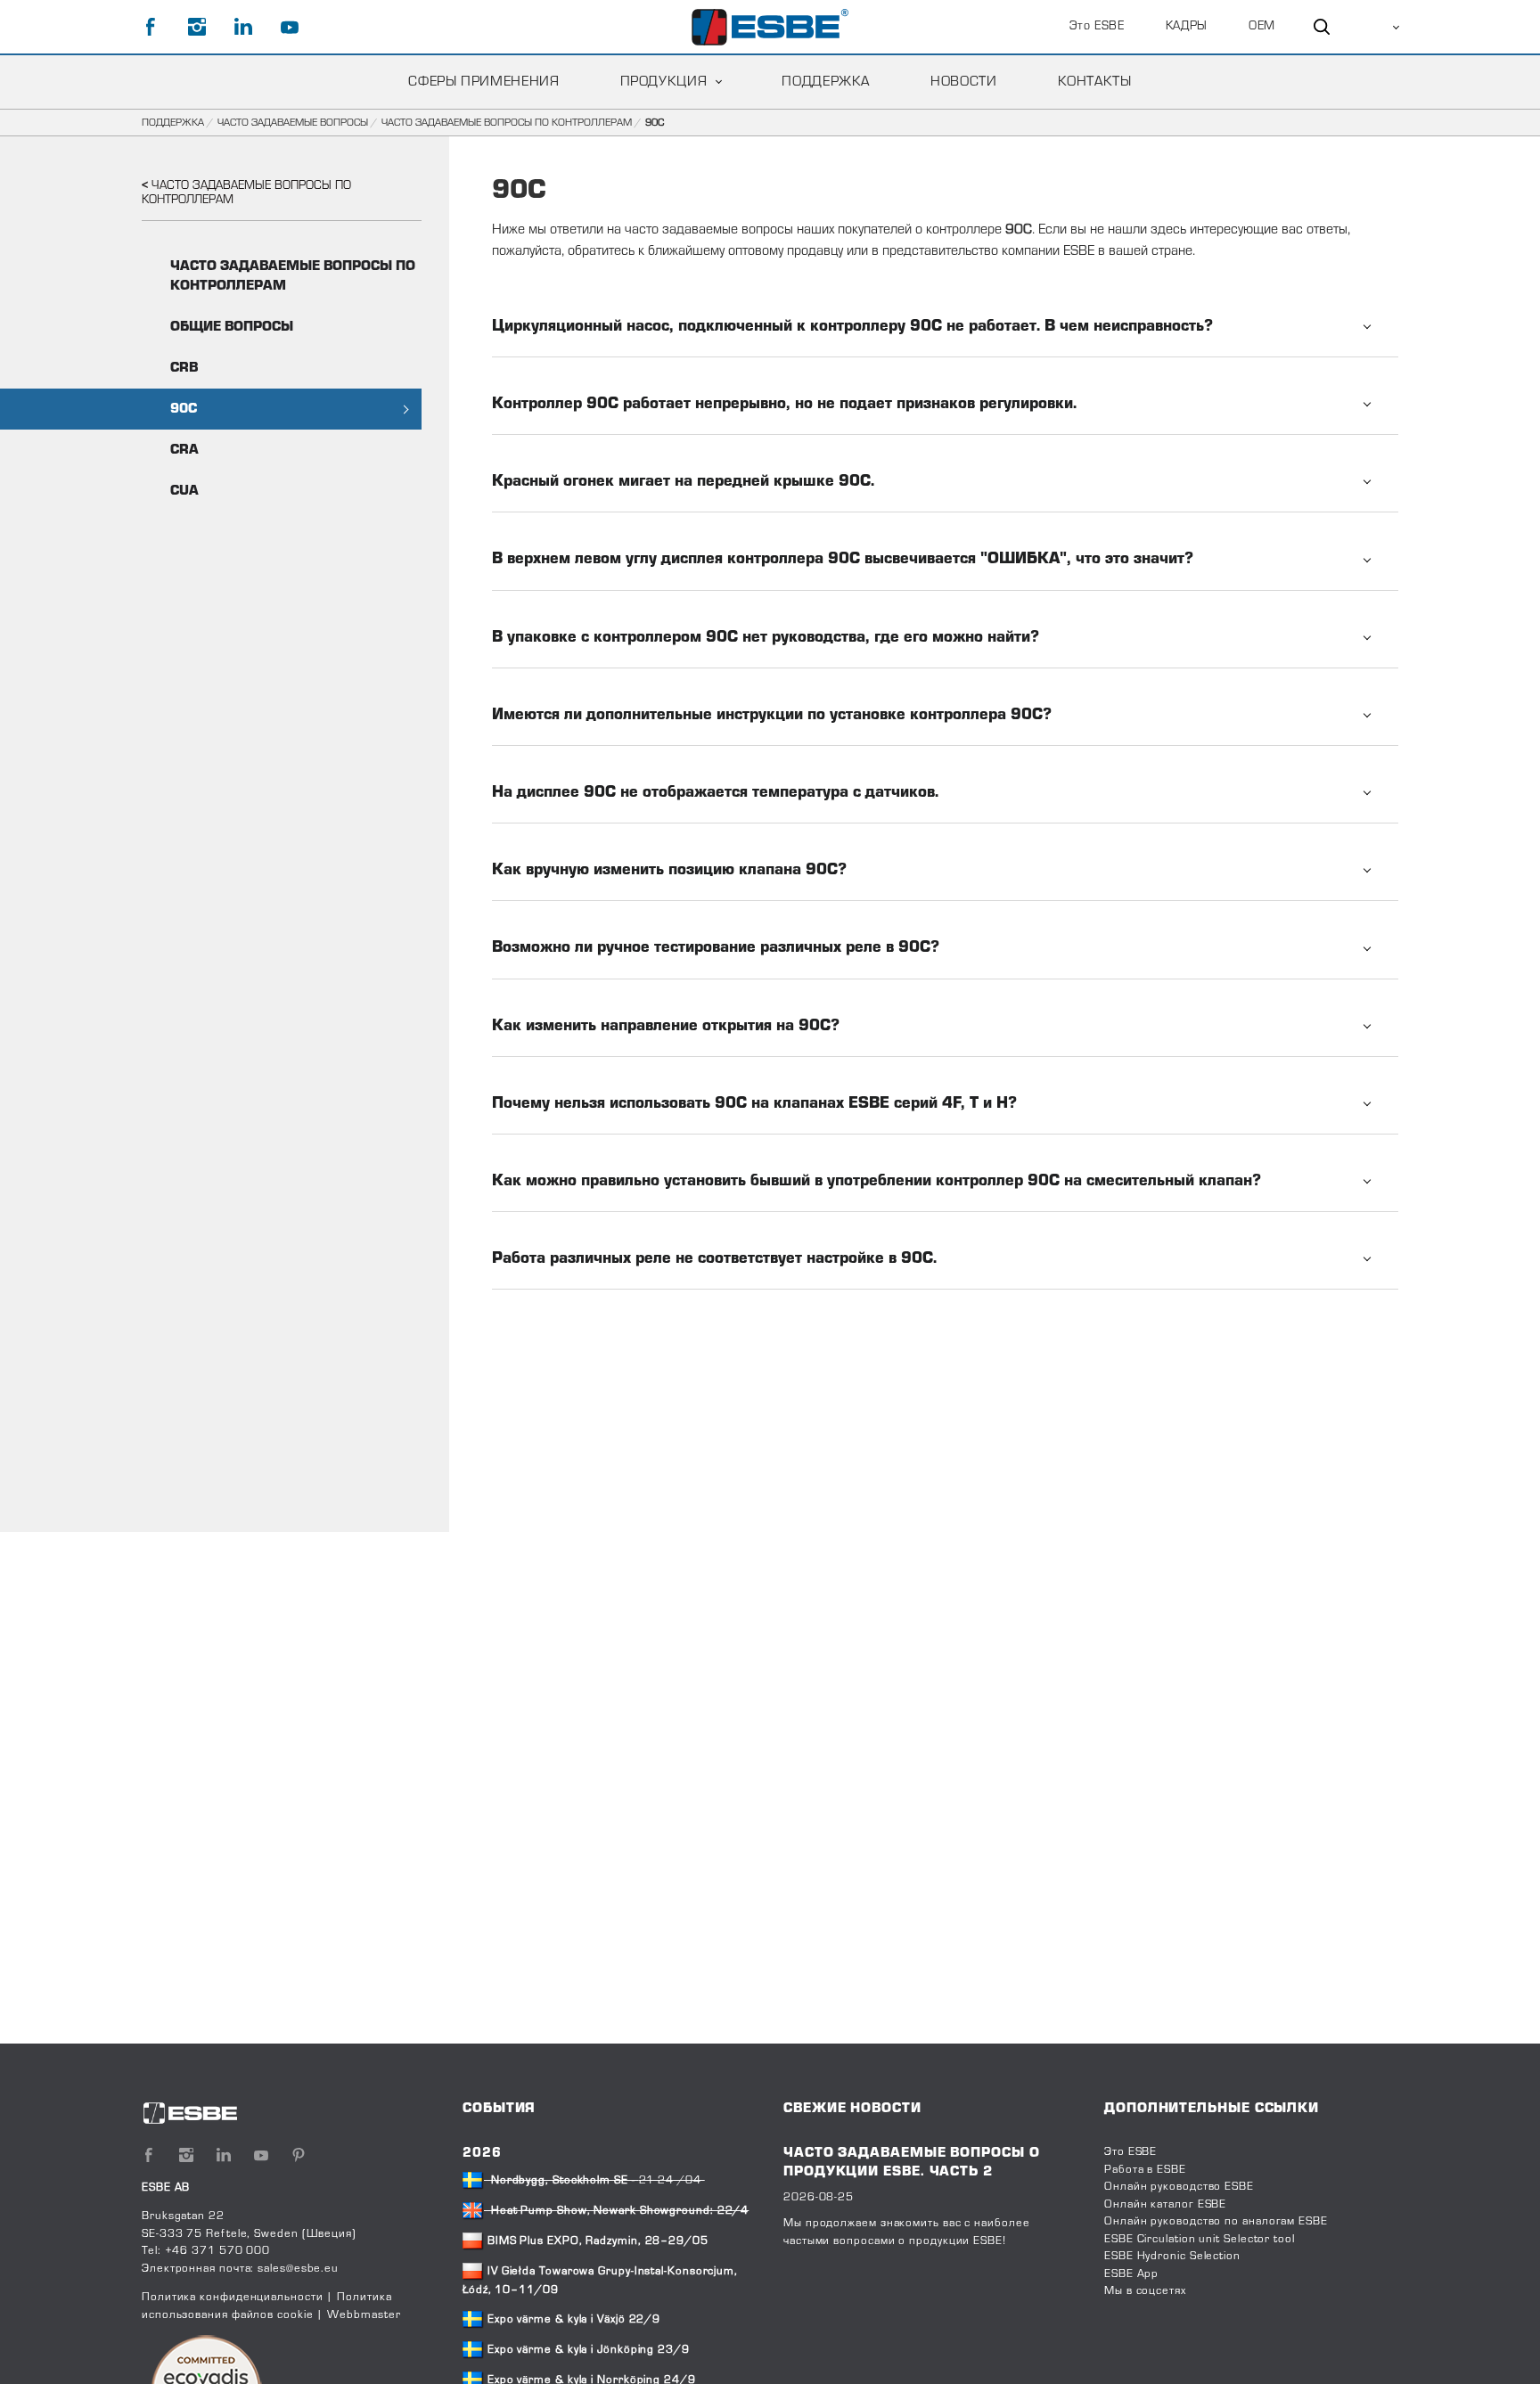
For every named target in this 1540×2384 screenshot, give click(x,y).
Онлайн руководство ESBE (1179, 2187)
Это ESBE (1097, 27)
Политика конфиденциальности (233, 2298)
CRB (184, 368)
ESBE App (1131, 2274)
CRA (184, 450)
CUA (184, 491)
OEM (1262, 27)
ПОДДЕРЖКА (826, 82)
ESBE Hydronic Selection (1172, 2257)
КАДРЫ (1187, 27)
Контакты (1095, 82)
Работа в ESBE (1145, 2170)
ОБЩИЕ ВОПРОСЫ (232, 327)
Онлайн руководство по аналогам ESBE (1216, 2222)
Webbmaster (364, 2315)
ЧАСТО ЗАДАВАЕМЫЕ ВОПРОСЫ (293, 123)
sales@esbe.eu (298, 2269)
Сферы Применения (483, 82)
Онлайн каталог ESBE (1165, 2205)
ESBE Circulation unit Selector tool (1200, 2240)
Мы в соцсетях (1145, 2291)
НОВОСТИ (963, 82)
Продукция (664, 82)
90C (184, 409)
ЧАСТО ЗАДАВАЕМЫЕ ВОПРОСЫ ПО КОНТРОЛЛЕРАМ (507, 123)
